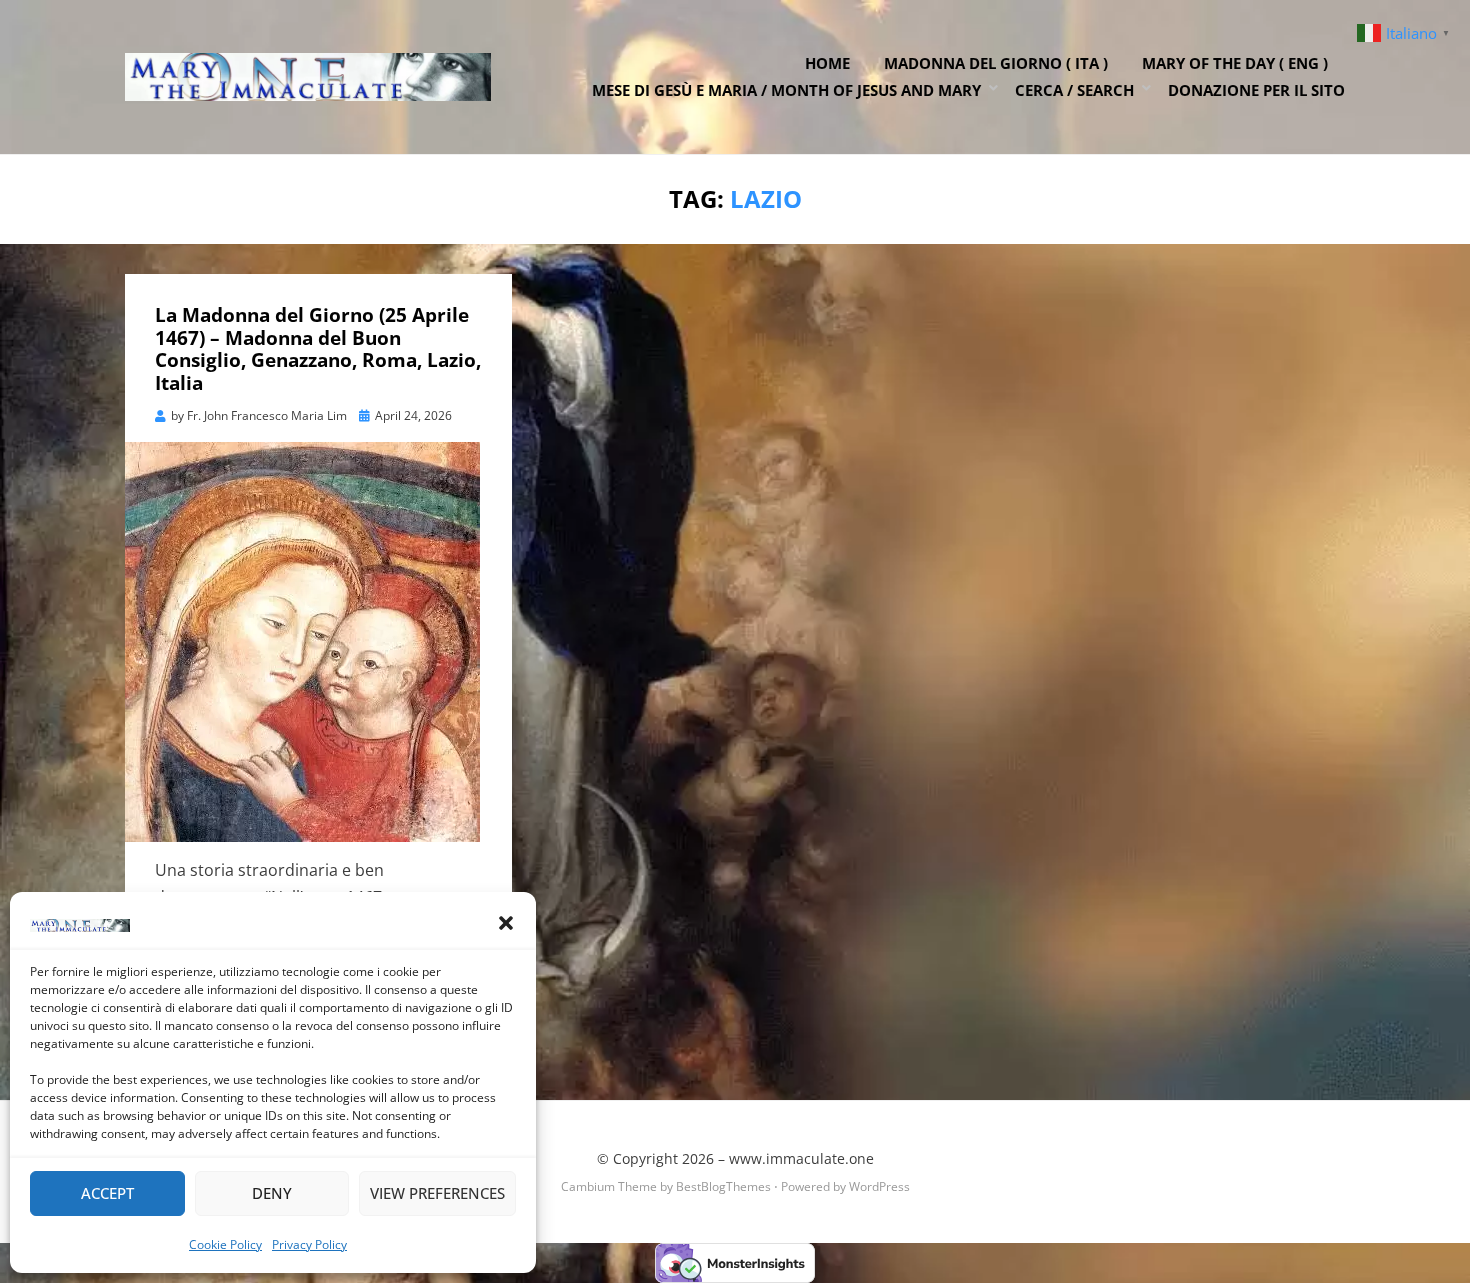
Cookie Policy (225, 1244)
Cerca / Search (1074, 90)
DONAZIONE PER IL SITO (1256, 90)
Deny (272, 1193)
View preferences (437, 1193)
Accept (107, 1193)
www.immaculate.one (801, 1158)
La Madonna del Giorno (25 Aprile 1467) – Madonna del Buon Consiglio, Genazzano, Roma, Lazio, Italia (318, 349)
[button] (506, 923)
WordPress (879, 1186)
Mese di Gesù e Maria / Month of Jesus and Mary (786, 90)
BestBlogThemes (723, 1186)
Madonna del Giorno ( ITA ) (996, 63)
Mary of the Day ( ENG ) (1235, 63)
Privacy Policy (309, 1244)
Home (827, 63)
